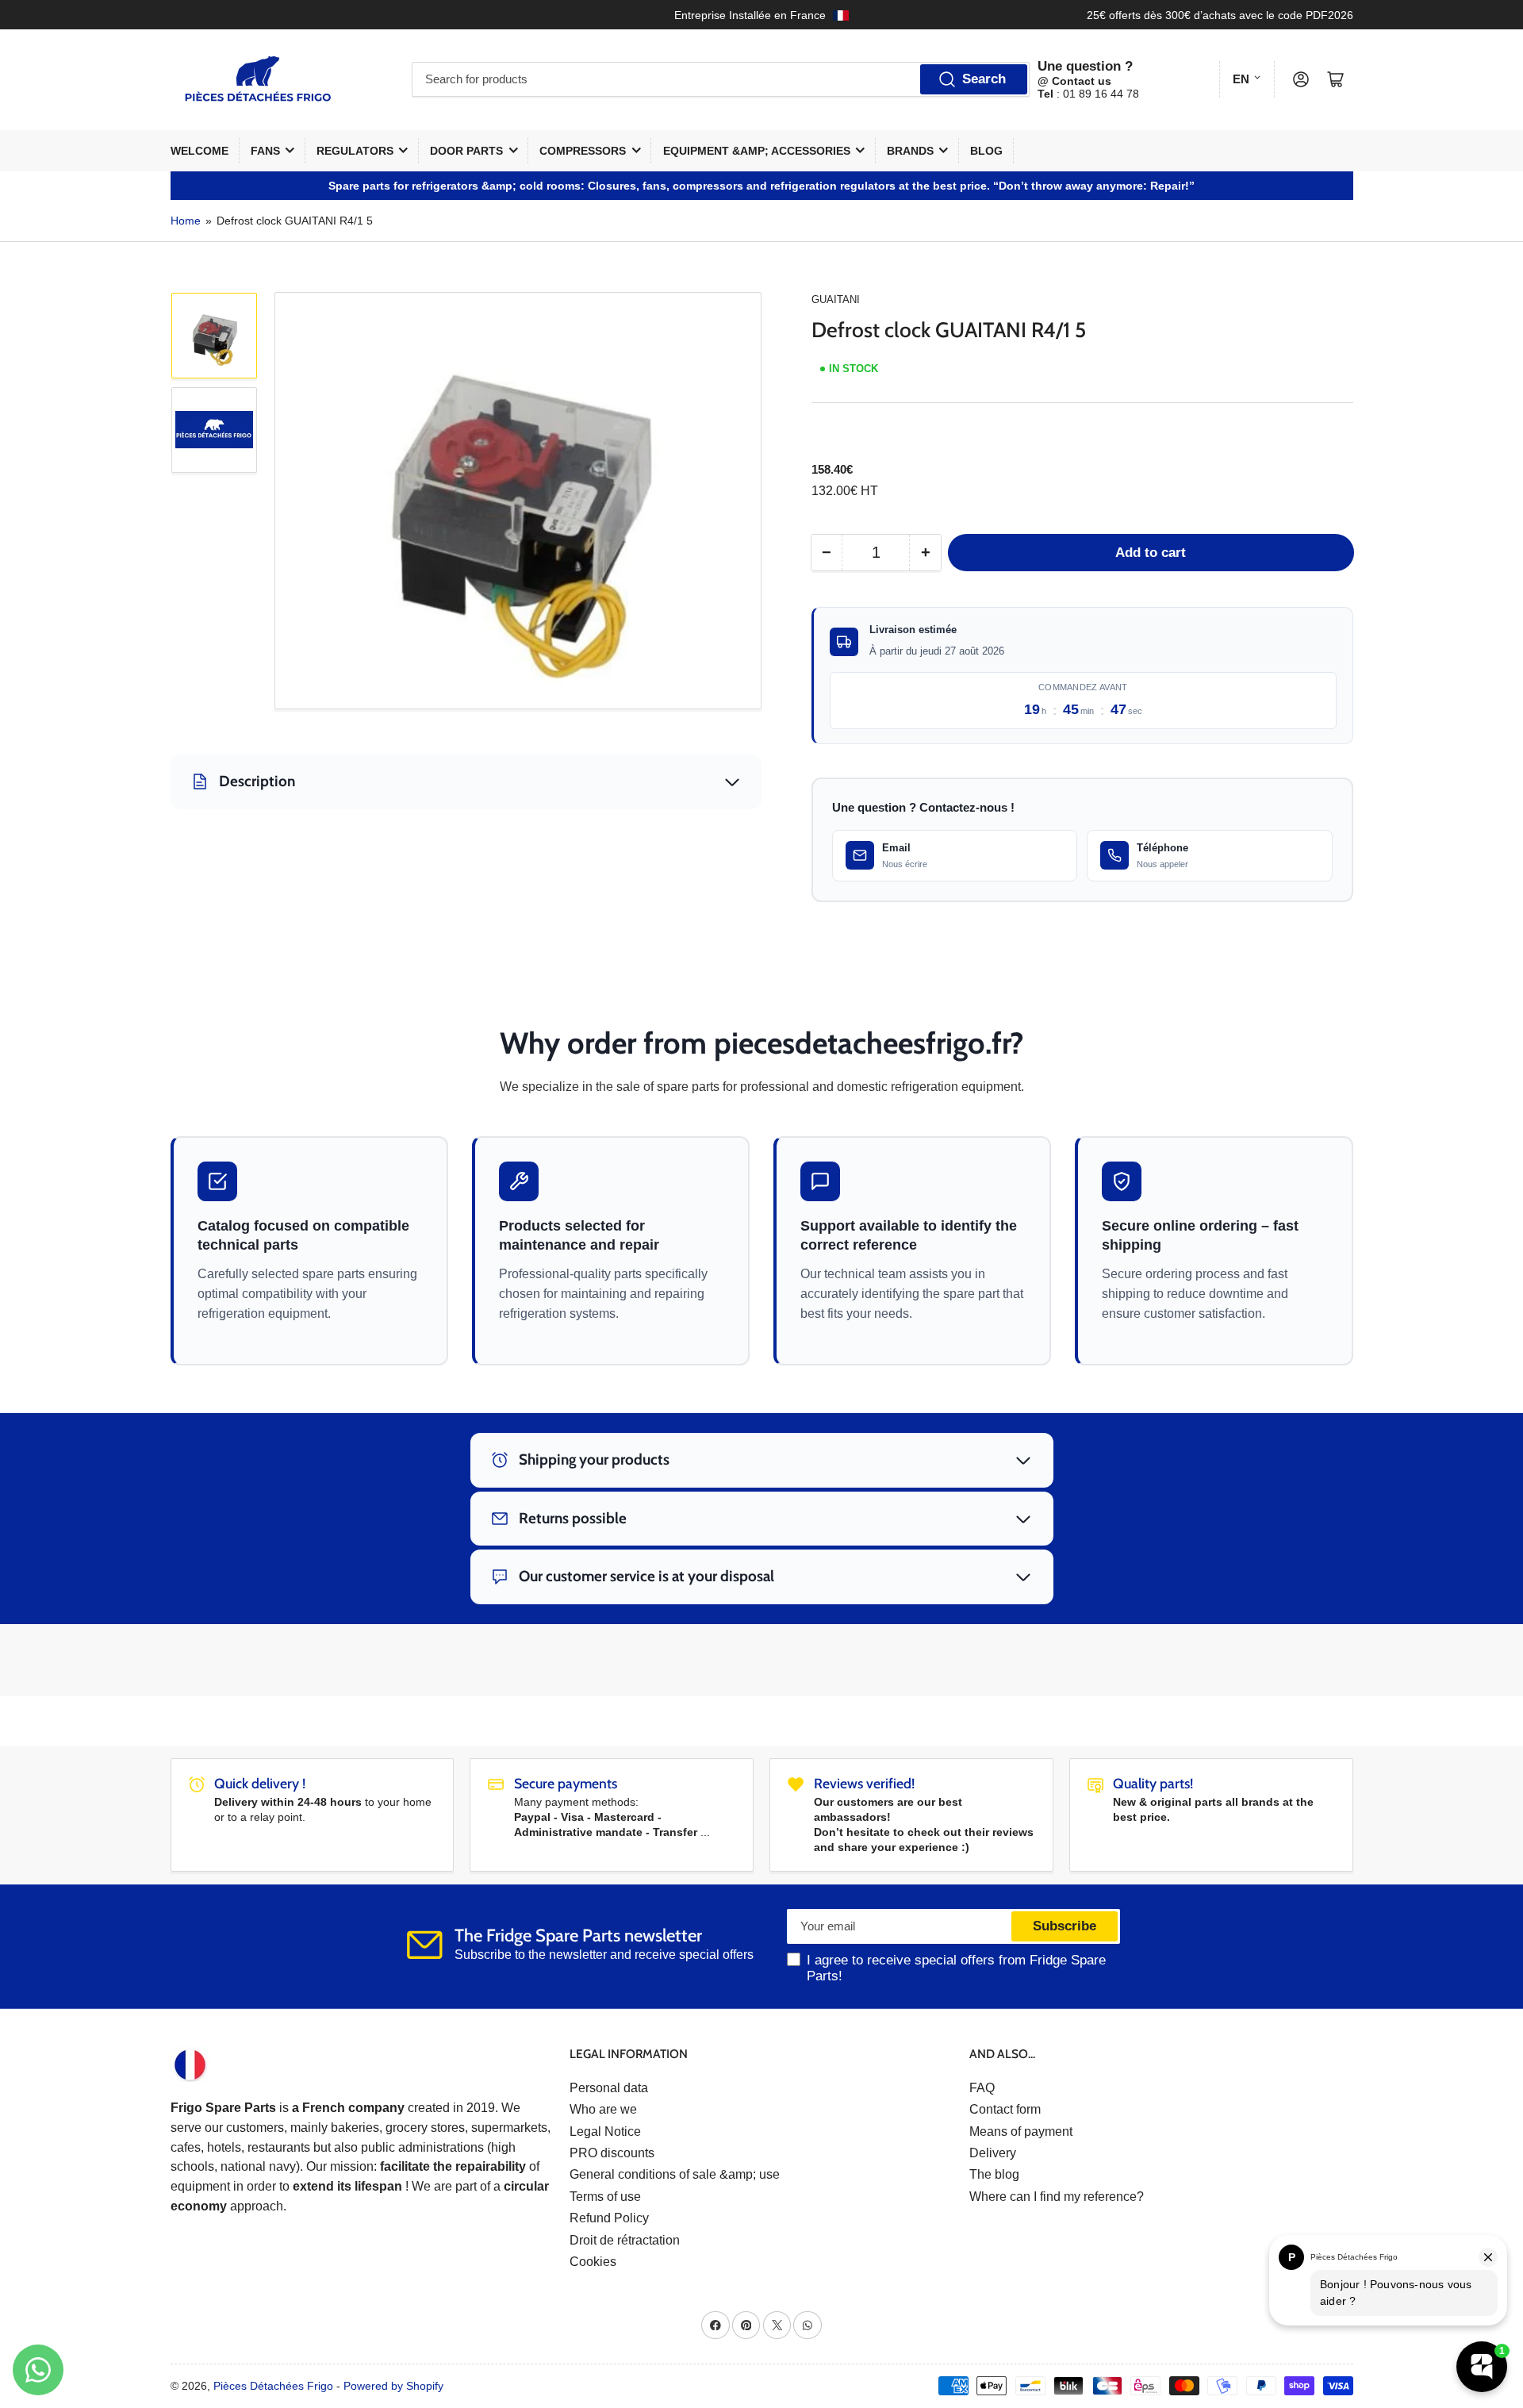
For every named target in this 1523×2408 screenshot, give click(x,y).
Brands (910, 151)
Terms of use (605, 2197)
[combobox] (721, 79)
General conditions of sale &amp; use (675, 2174)
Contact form (1005, 2109)
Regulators (355, 151)
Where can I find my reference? (1057, 2197)
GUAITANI (836, 300)
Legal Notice (605, 2131)
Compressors (583, 151)
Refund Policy (609, 2218)
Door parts (466, 151)
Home (186, 221)
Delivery (993, 2153)
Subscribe (1065, 1926)
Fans (265, 151)
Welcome (199, 151)
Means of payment (1021, 2131)
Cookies (593, 2262)
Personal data (609, 2088)
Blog (986, 151)
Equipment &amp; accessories (757, 151)
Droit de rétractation (625, 2240)
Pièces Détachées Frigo (273, 2386)
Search (984, 79)
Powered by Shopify (393, 2386)
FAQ (982, 2088)
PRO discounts (612, 2153)
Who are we (603, 2109)
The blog (994, 2174)
